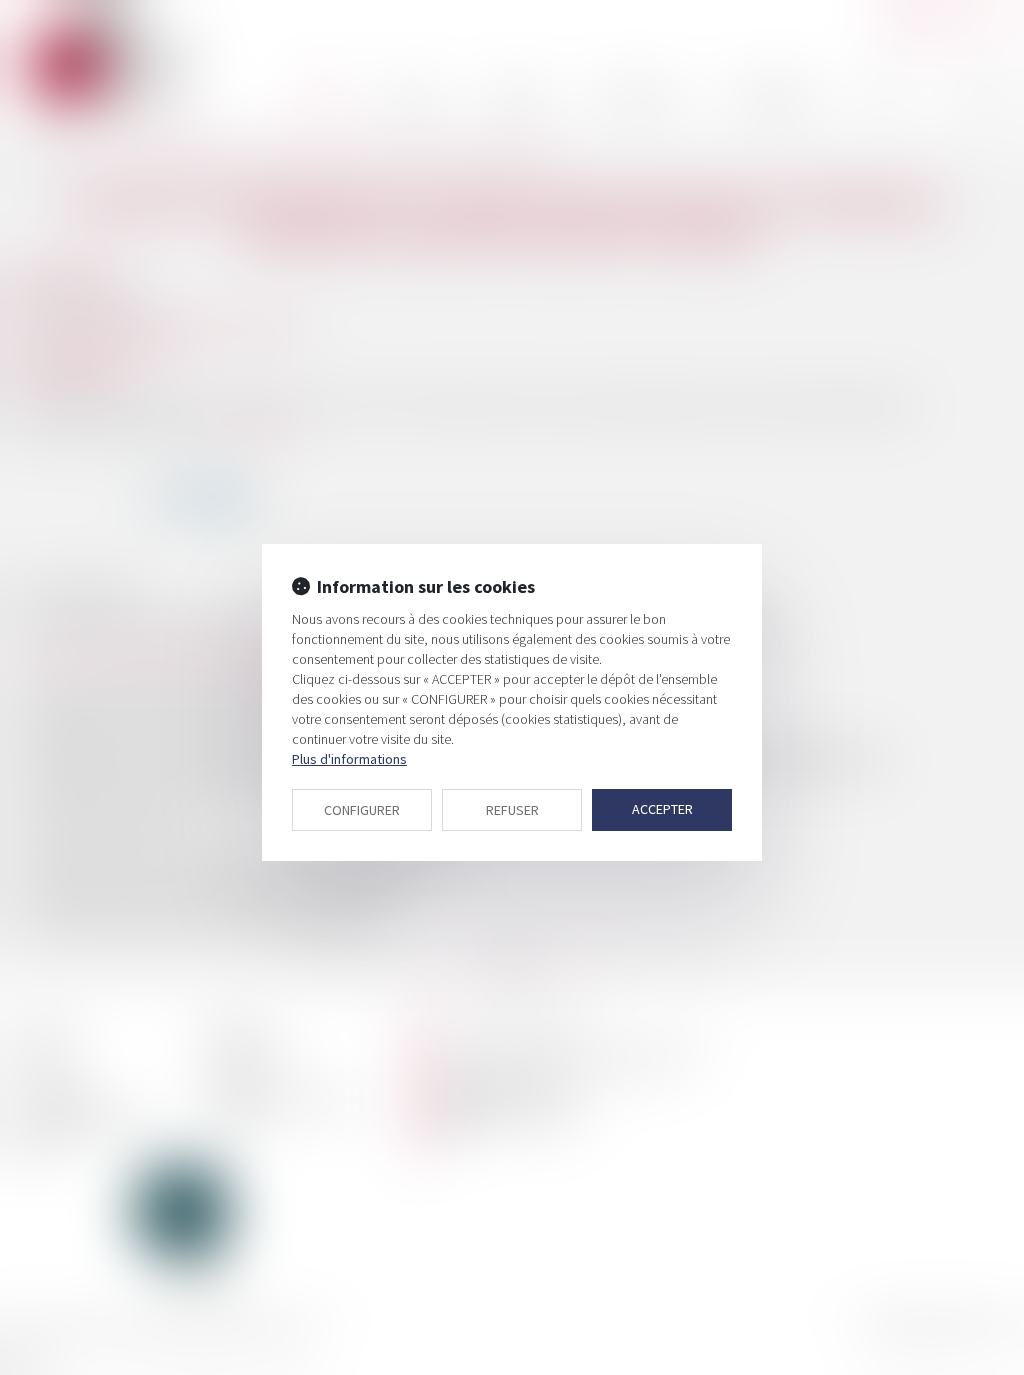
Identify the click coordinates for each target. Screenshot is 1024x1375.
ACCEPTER (662, 809)
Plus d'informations (349, 759)
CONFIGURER (362, 810)
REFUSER (512, 810)
